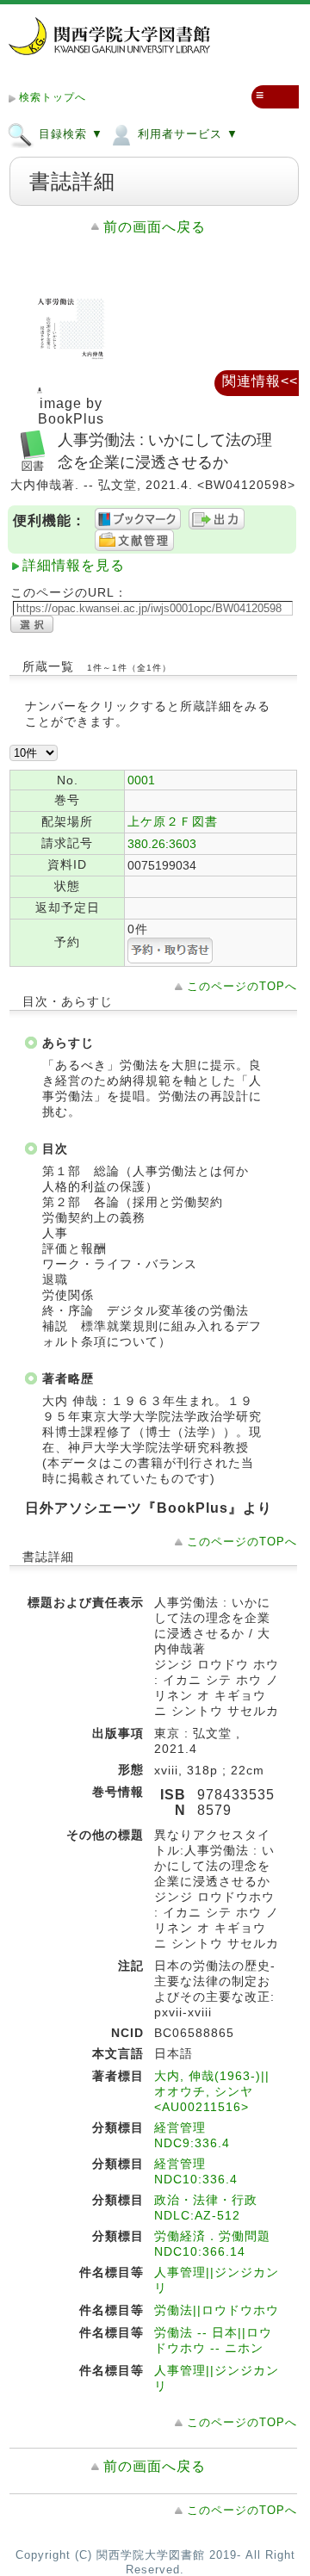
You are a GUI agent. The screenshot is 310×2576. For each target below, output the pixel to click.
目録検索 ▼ (69, 134)
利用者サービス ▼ (186, 134)
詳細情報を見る (74, 565)
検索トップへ (53, 97)
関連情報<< (260, 381)
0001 (141, 780)
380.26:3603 (162, 844)
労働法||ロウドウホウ (217, 2310)
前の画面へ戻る (155, 227)
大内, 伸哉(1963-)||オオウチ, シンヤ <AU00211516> (212, 2091)
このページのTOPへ (242, 986)
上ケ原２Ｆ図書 (173, 821)
